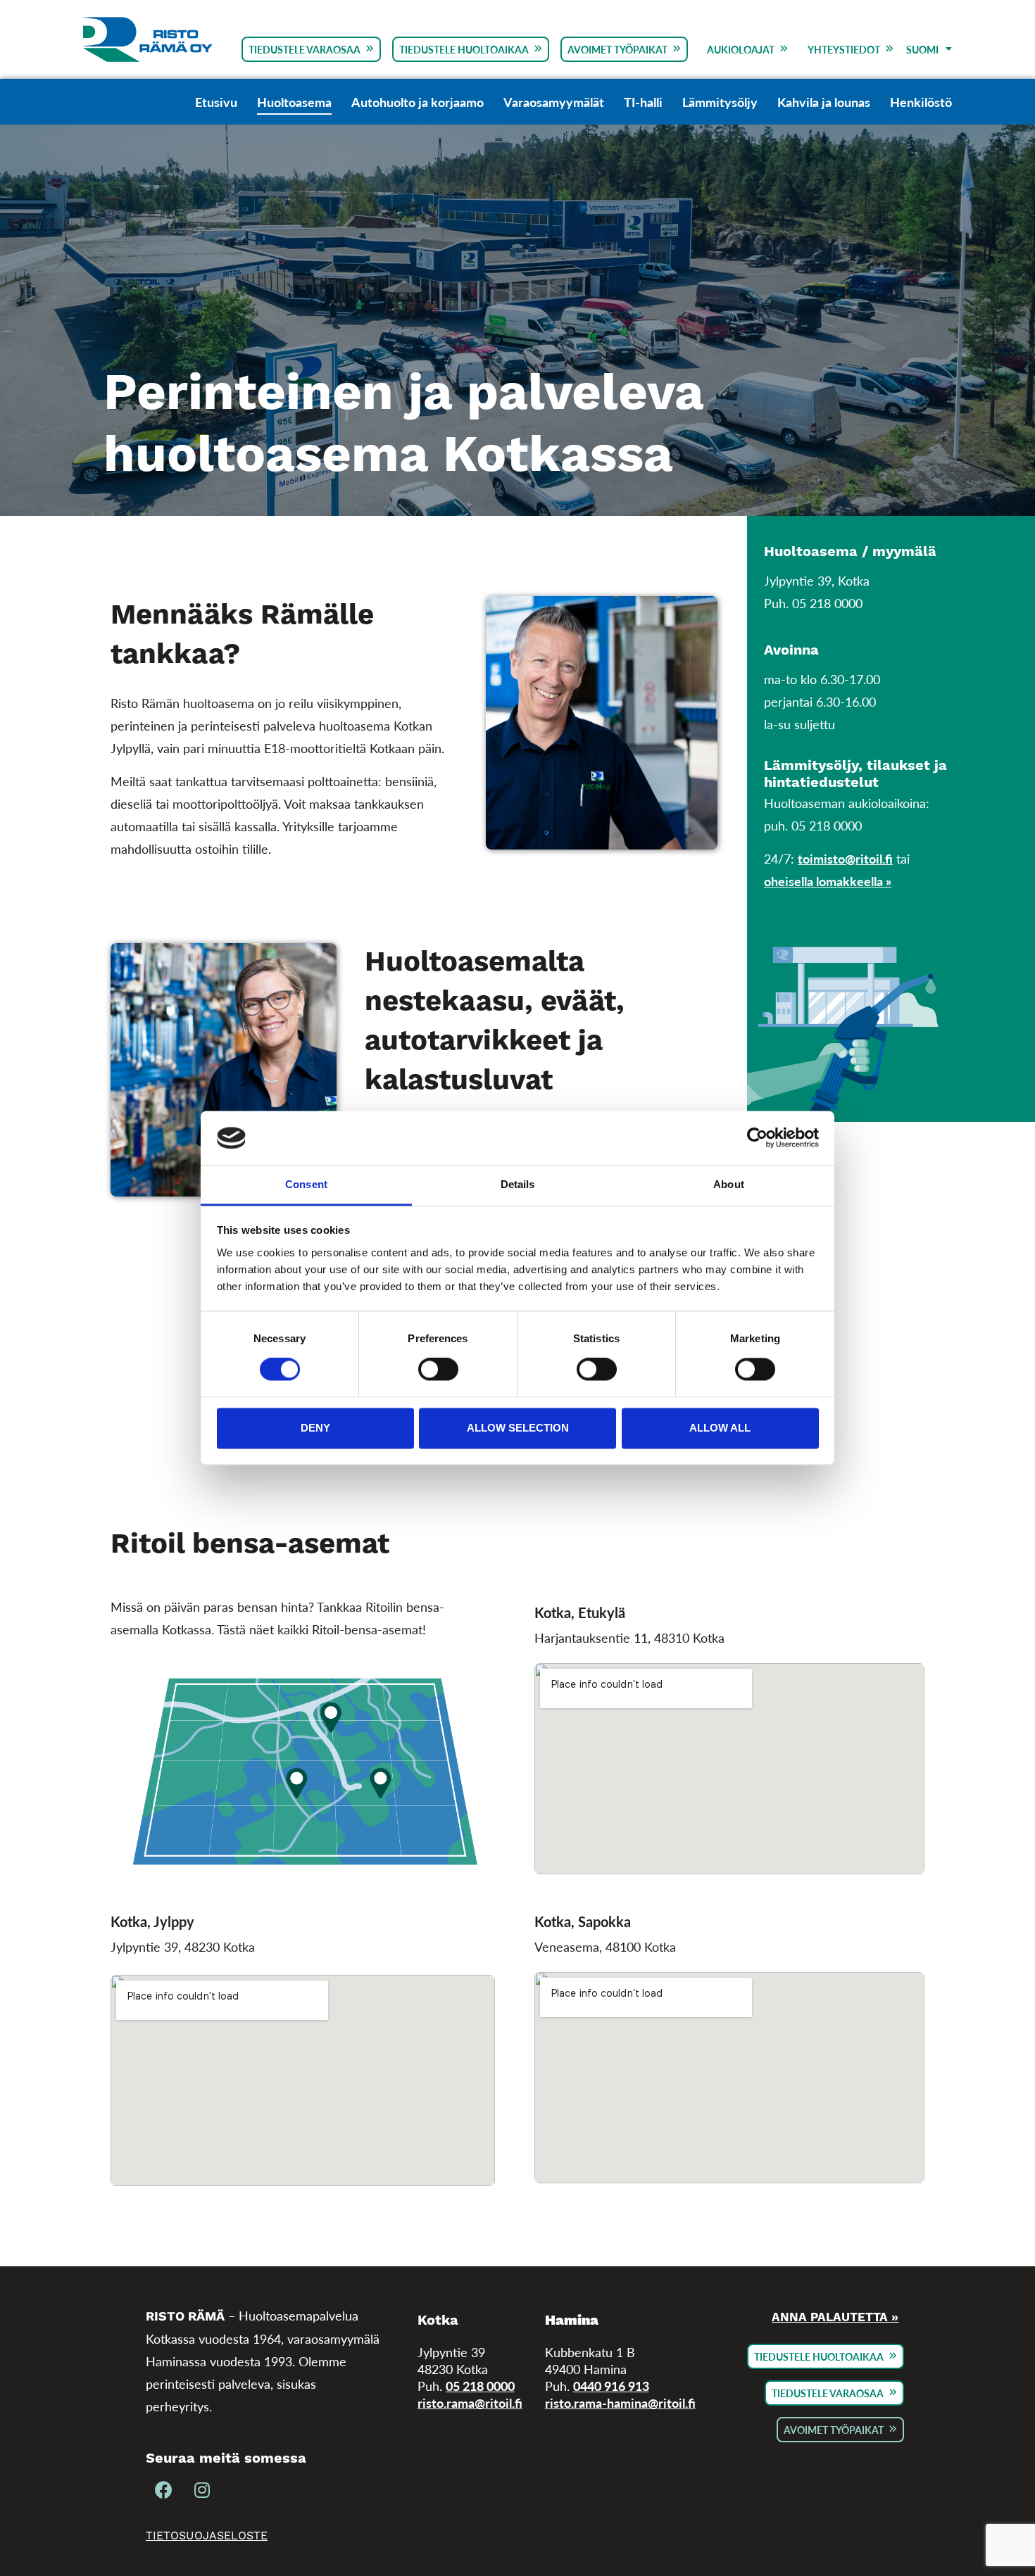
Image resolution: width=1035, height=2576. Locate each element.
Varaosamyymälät (554, 102)
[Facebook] (163, 2491)
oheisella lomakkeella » (828, 881)
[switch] (438, 1370)
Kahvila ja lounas (824, 102)
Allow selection (518, 1428)
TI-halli (643, 102)
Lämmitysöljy (720, 102)
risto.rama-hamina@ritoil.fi (620, 2403)
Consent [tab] (306, 1184)
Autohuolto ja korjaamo (418, 102)
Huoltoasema (294, 102)
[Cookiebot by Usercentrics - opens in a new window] (757, 1138)
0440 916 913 (611, 2386)
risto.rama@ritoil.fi (470, 2403)
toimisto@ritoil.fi (845, 858)
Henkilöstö (921, 102)
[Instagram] (202, 2491)
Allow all (720, 1428)
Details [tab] (518, 1184)
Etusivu (216, 102)
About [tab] (729, 1184)
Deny (315, 1428)
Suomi (922, 49)
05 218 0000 (480, 2386)
